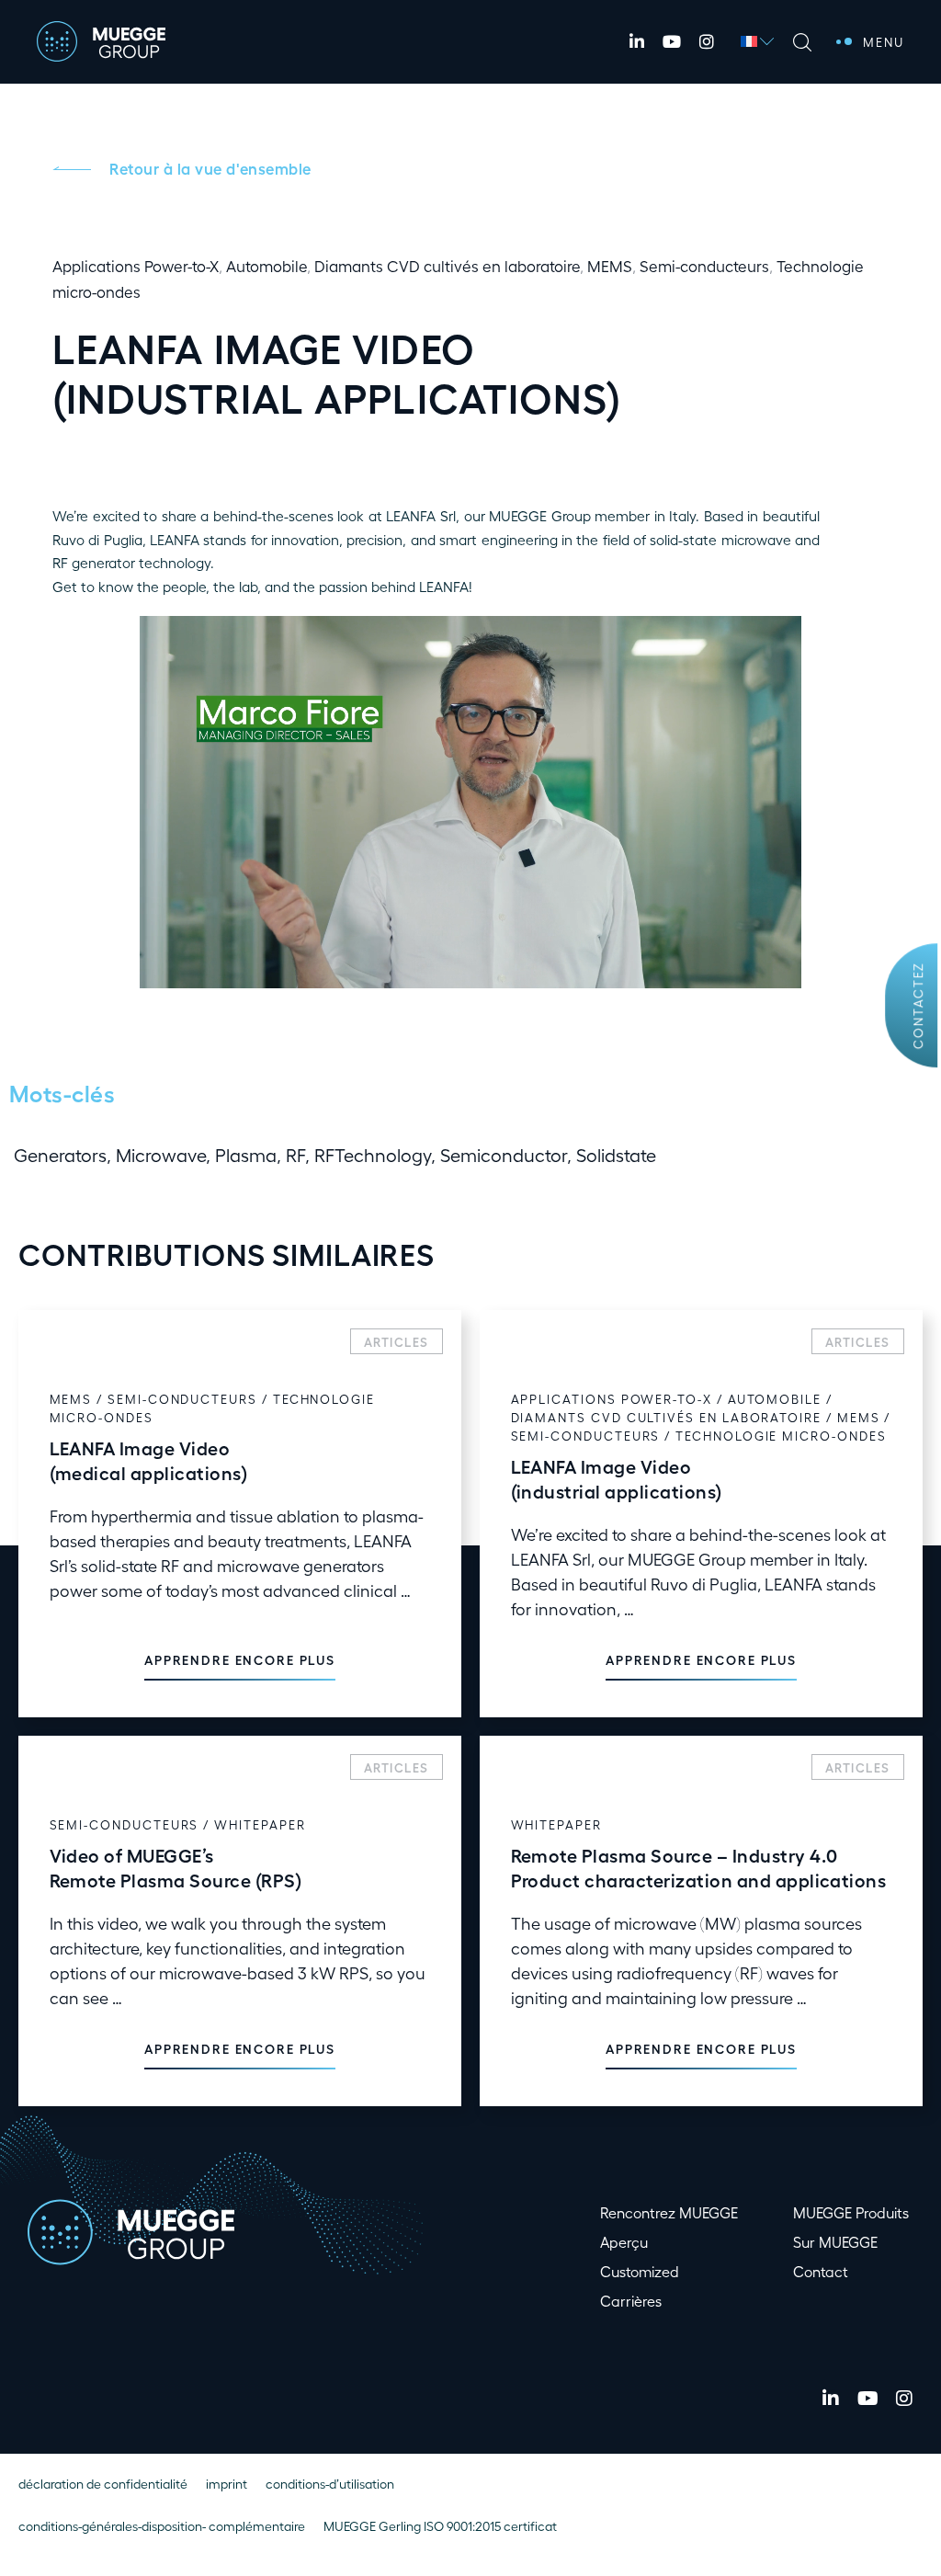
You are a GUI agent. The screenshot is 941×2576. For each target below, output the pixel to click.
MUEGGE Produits (851, 2212)
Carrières (631, 2301)
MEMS (610, 266)
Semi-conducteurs (704, 266)
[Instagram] (707, 41)
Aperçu (624, 2242)
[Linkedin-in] (637, 41)
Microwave (161, 1155)
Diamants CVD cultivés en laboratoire (447, 266)
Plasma (246, 1155)
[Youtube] (672, 41)
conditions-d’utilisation (330, 2484)
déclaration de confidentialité (103, 2484)
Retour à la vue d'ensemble (210, 168)
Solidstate (616, 1155)
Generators (60, 1155)
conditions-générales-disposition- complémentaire (162, 2526)
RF (295, 1155)
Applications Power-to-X (136, 266)
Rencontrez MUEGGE (669, 2212)
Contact (821, 2271)
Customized (640, 2271)
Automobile (266, 266)
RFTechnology (373, 1155)
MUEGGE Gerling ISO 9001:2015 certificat (440, 2526)
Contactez (917, 1005)
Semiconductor (504, 1155)
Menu (884, 41)
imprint (227, 2484)
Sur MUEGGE (835, 2242)
